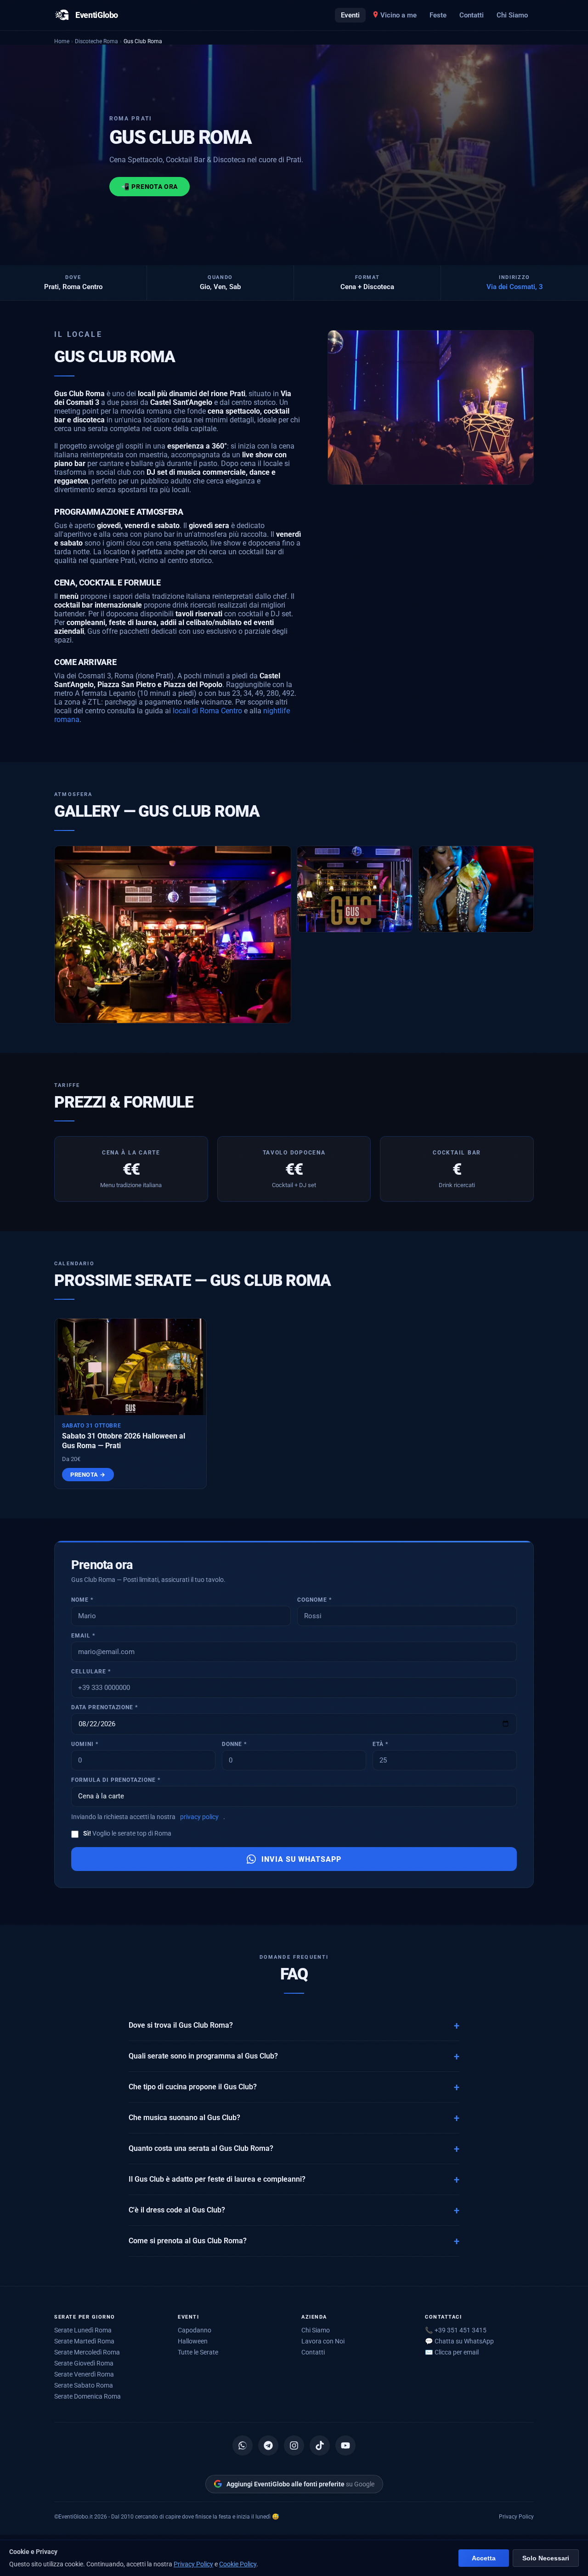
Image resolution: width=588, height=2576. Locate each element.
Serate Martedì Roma (84, 2341)
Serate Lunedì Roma (83, 2330)
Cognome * (314, 1600)
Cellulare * (91, 1672)
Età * (380, 1744)
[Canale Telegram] (268, 2445)
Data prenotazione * (105, 1707)
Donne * (234, 1744)
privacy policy (199, 1817)
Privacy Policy (516, 2516)
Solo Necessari (546, 2558)
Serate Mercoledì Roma (87, 2352)
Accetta (484, 2558)
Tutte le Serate (198, 2352)
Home (62, 41)
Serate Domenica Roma (88, 2396)
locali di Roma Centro (207, 711)
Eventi (350, 15)
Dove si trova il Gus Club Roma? (181, 2025)
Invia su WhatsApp (301, 1859)
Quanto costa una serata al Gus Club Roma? (201, 2149)
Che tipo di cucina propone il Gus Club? (193, 2087)
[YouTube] (345, 2445)
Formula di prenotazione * (116, 1780)
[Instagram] (294, 2445)
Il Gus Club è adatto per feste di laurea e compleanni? (217, 2179)
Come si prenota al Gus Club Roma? (188, 2241)
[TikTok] (320, 2445)
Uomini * (85, 1744)
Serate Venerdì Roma (84, 2374)
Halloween (193, 2341)
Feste (438, 15)
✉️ (452, 2352)
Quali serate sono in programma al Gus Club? (203, 2056)
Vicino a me (399, 15)
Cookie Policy (238, 2564)
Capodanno (195, 2330)
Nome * (82, 1600)
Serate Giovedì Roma (84, 2363)
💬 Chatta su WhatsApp (459, 2341)
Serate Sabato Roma (84, 2385)
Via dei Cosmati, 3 (515, 287)
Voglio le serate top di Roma (127, 1833)
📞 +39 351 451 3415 (456, 2330)
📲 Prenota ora (150, 187)
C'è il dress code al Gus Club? (177, 2210)
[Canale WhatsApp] (243, 2445)
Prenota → (88, 1475)
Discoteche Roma (96, 41)
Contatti (472, 15)
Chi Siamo (512, 15)
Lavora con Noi (323, 2341)
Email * (83, 1636)
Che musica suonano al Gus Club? (184, 2118)
